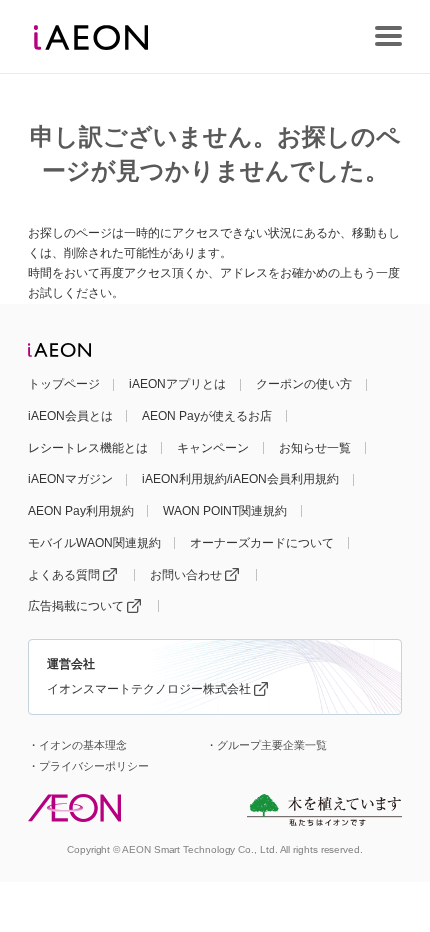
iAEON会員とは (70, 416)
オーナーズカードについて (262, 543)
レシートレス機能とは (88, 448)
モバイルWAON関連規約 (94, 543)
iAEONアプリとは (177, 384)
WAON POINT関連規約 (225, 511)
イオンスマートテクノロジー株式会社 (149, 689)
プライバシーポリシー (94, 766)
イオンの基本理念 (83, 745)
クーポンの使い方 (304, 384)
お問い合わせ (186, 575)
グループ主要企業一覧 (272, 745)
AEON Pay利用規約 (81, 511)
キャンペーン (213, 448)
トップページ (64, 384)
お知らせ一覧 (315, 448)
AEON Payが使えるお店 (207, 416)
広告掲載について (76, 606)
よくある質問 (64, 575)
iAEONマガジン (70, 479)
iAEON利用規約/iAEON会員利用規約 (240, 479)
